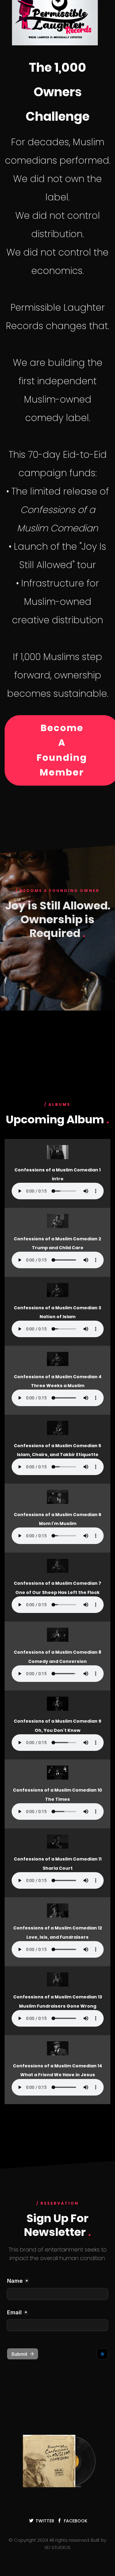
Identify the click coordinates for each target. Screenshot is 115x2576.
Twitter (45, 2521)
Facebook (76, 2521)
